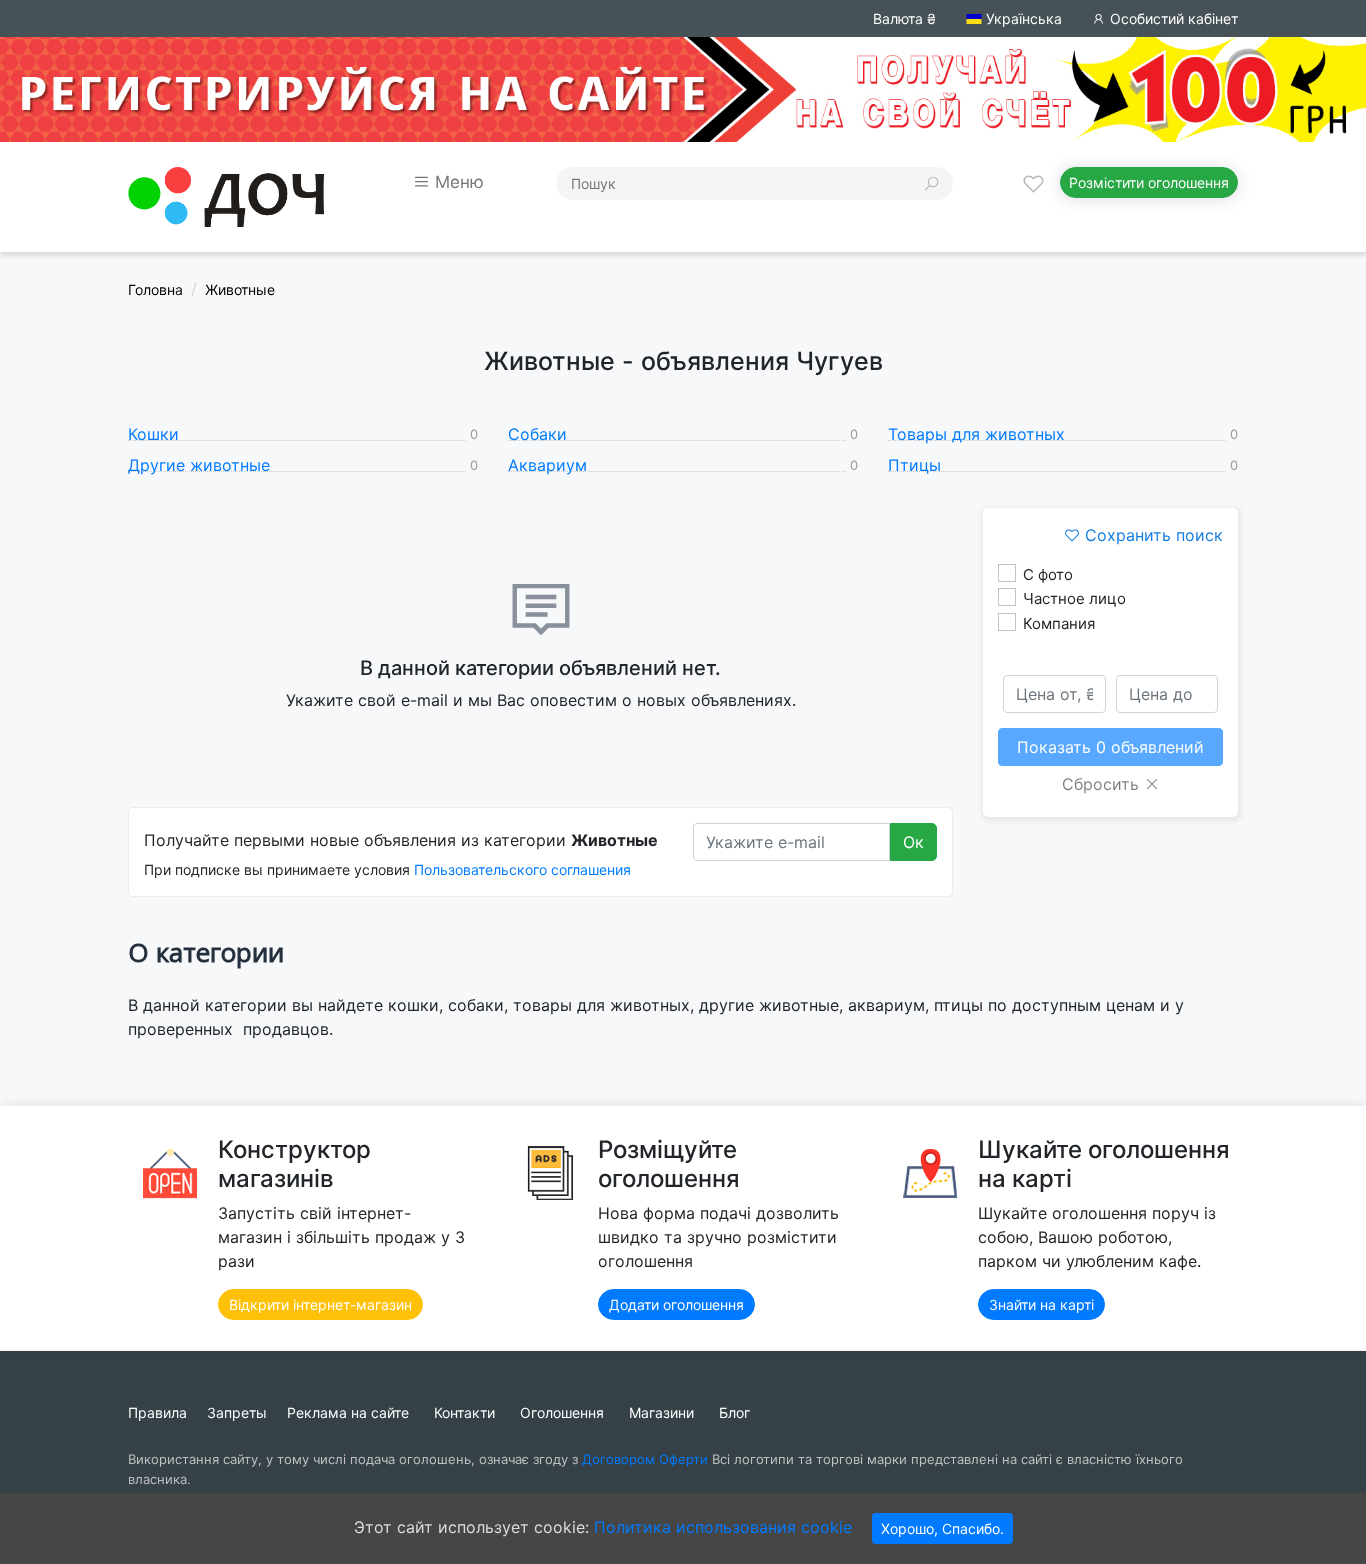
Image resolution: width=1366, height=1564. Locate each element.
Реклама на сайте (348, 1412)
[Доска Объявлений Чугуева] (226, 195)
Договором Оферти (645, 1459)
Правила (157, 1412)
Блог (734, 1412)
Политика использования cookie (723, 1527)
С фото (1048, 574)
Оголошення (562, 1412)
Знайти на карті (1041, 1304)
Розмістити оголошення (1149, 182)
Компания (1059, 623)
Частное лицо (1074, 598)
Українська (1022, 18)
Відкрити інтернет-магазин (320, 1304)
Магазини (661, 1412)
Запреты (237, 1412)
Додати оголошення (676, 1304)
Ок (913, 842)
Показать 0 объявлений (1110, 747)
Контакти (464, 1412)
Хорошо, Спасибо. (942, 1528)
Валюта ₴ (904, 18)
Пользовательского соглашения (522, 869)
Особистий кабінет (1172, 18)
